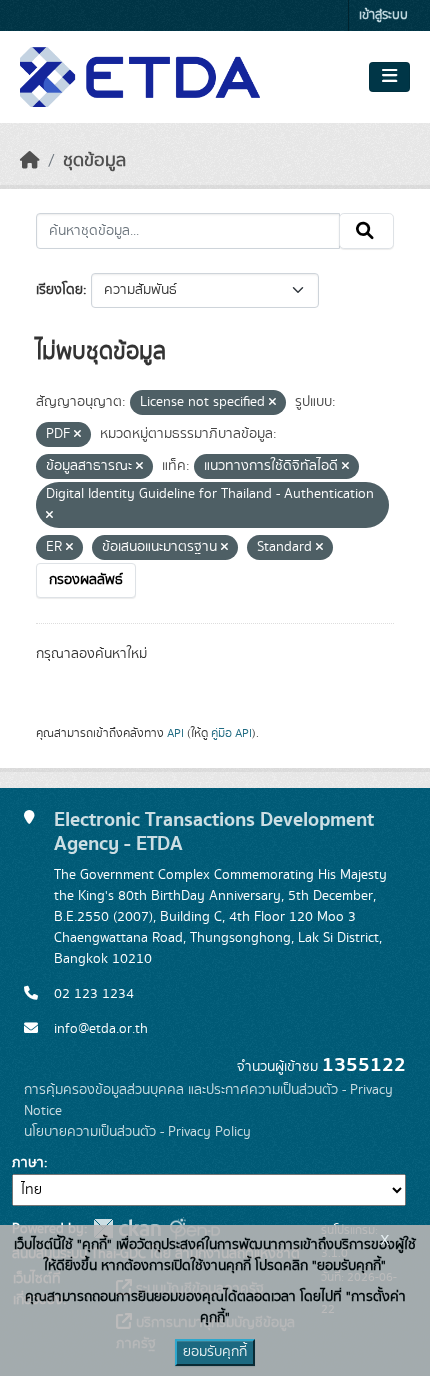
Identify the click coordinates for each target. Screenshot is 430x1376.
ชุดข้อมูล (94, 161)
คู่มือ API (231, 733)
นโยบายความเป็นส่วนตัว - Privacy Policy (137, 1132)
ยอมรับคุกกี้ (215, 1352)
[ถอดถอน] (272, 403)
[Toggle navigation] (389, 77)
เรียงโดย (59, 290)
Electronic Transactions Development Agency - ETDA (214, 832)
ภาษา (28, 1163)
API (175, 733)
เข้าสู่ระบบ (383, 15)
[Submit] (366, 231)
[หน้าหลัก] (30, 161)
